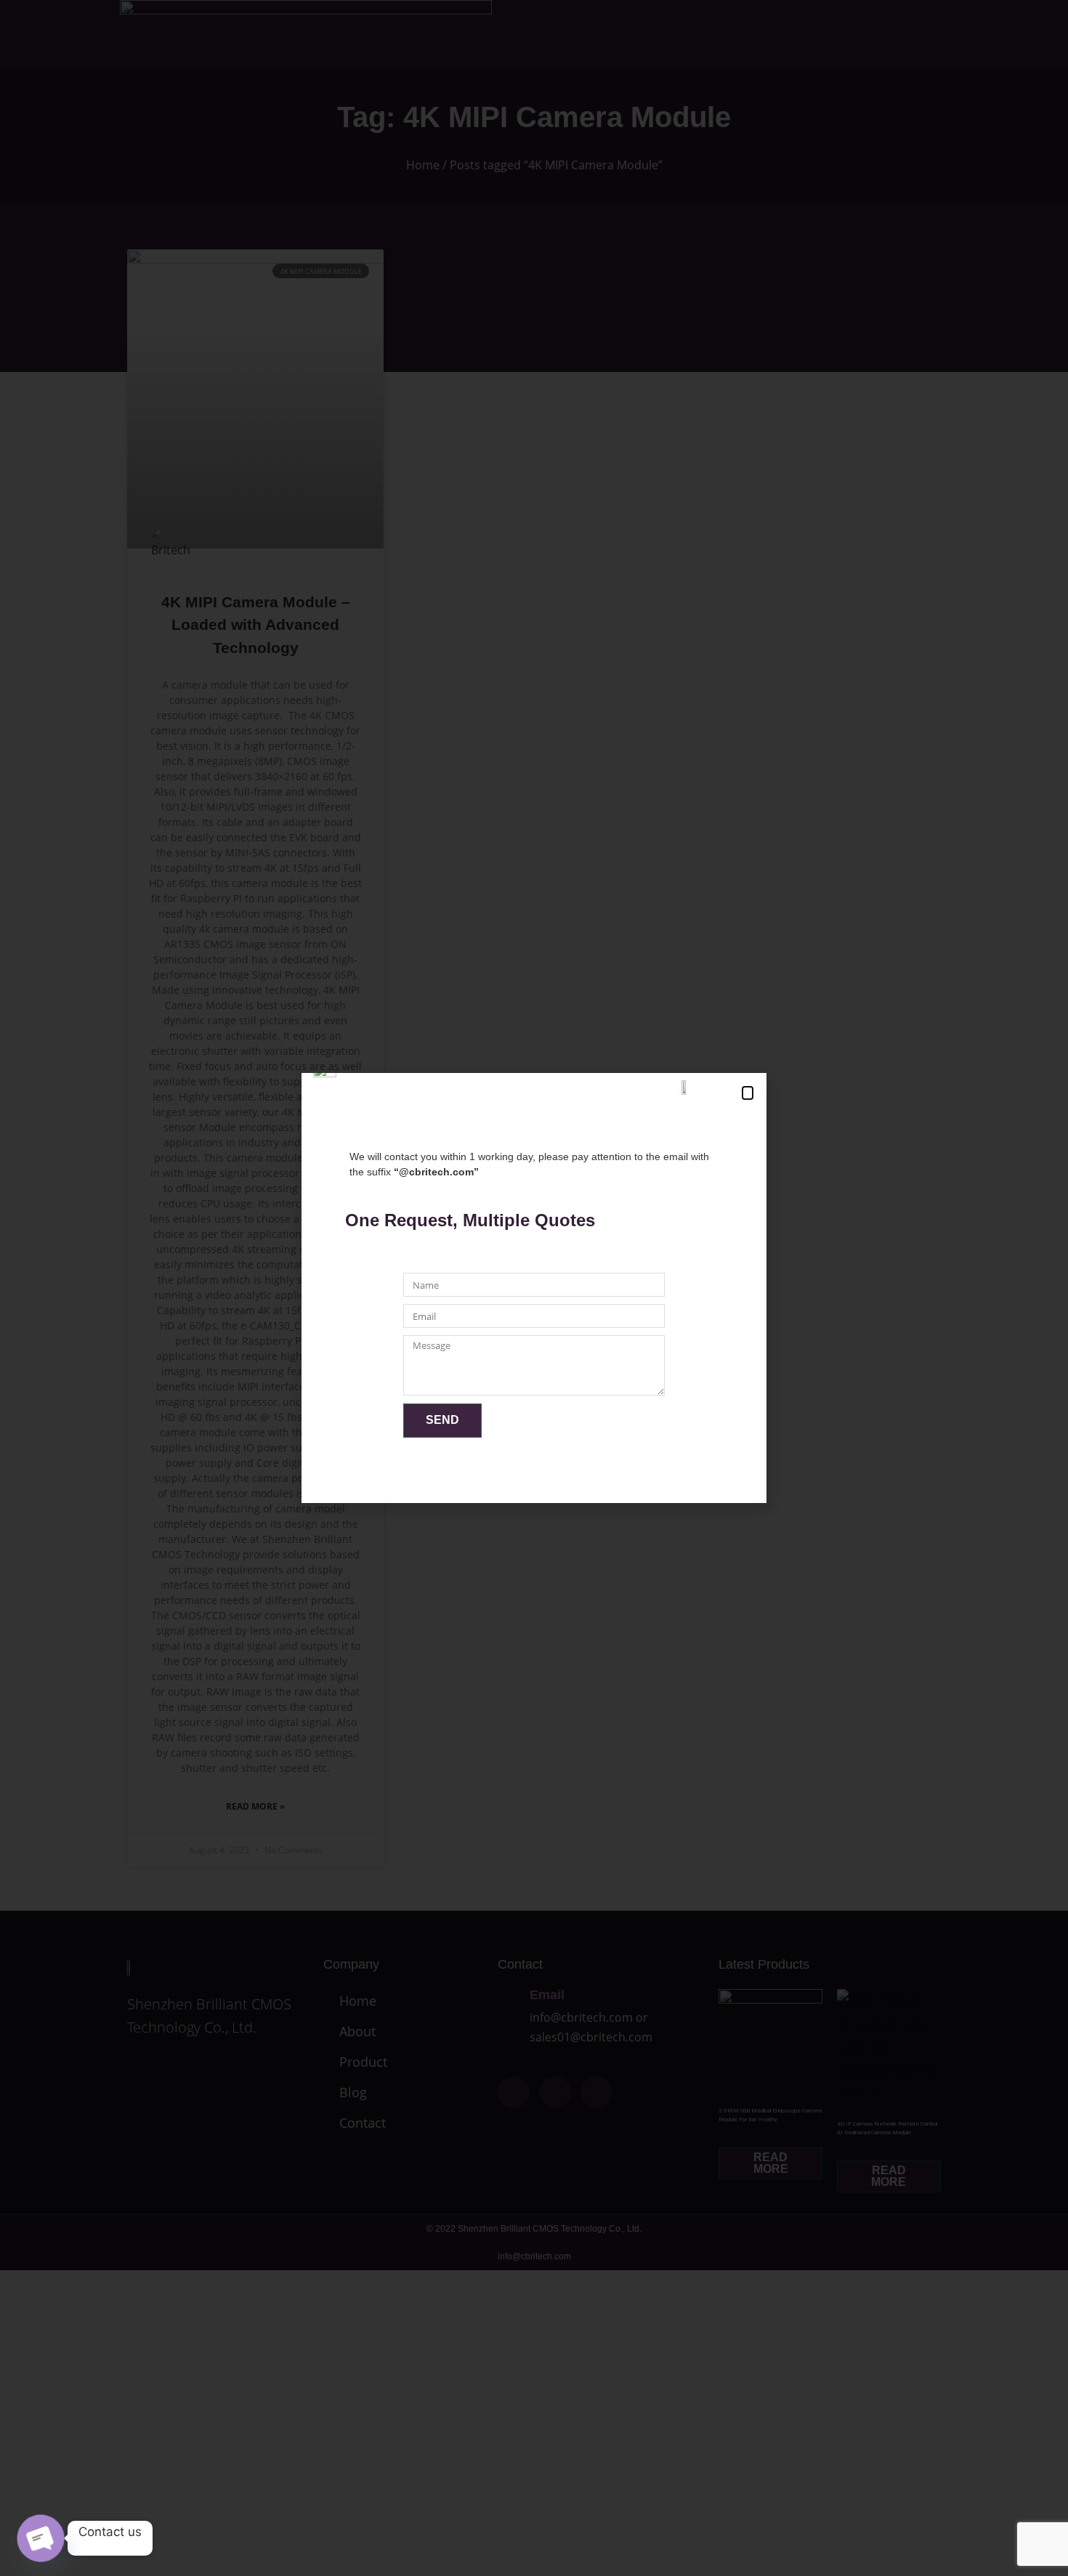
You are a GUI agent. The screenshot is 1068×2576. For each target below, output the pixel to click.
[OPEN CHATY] (41, 2539)
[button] (748, 1093)
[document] (534, 1288)
